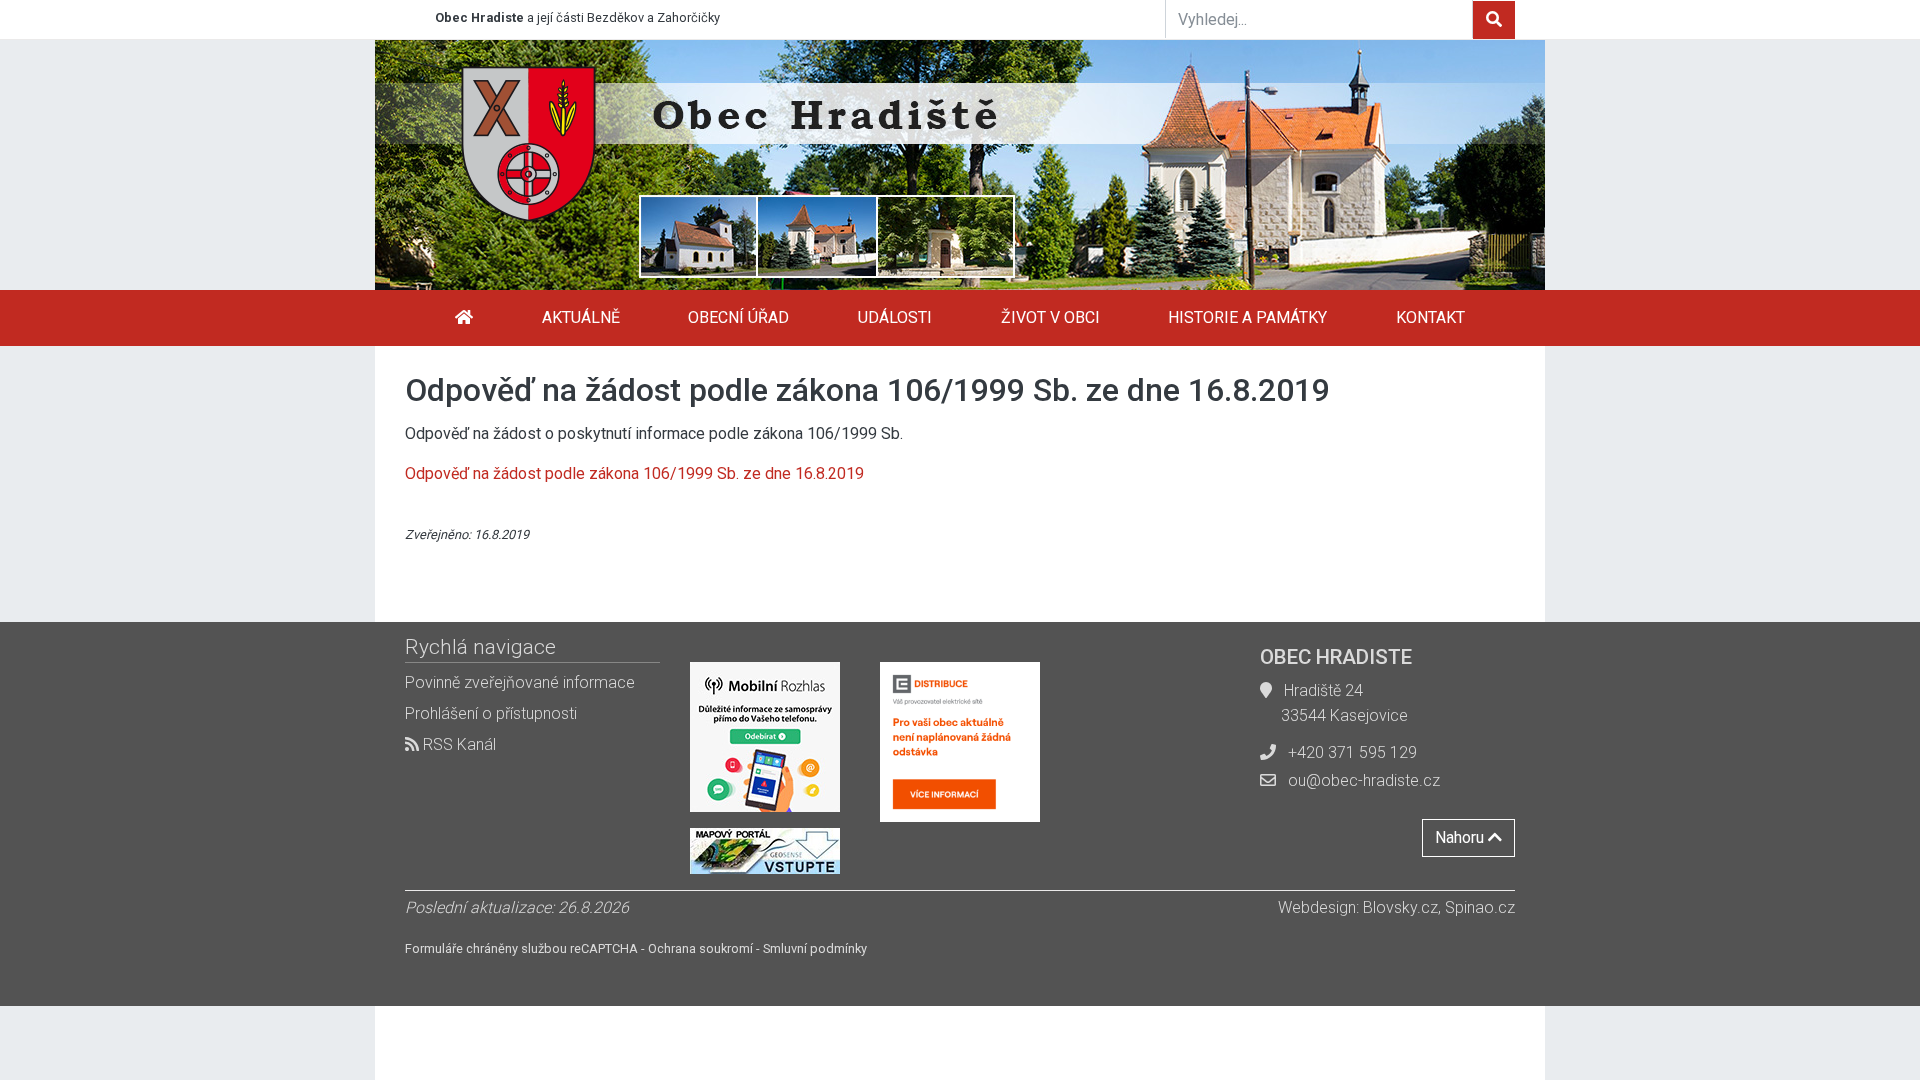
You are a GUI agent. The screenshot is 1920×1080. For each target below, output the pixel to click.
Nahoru (1461, 837)
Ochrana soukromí (700, 948)
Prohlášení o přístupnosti (491, 713)
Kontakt (1430, 317)
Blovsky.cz (1400, 907)
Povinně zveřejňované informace (520, 682)
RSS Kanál (457, 744)
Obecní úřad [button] (738, 317)
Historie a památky (1247, 317)
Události (895, 317)
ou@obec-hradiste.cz (1364, 780)
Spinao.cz (1480, 907)
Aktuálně (581, 317)
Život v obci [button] (1050, 317)
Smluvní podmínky (815, 948)
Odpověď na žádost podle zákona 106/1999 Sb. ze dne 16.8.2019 (634, 473)
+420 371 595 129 (1352, 752)
